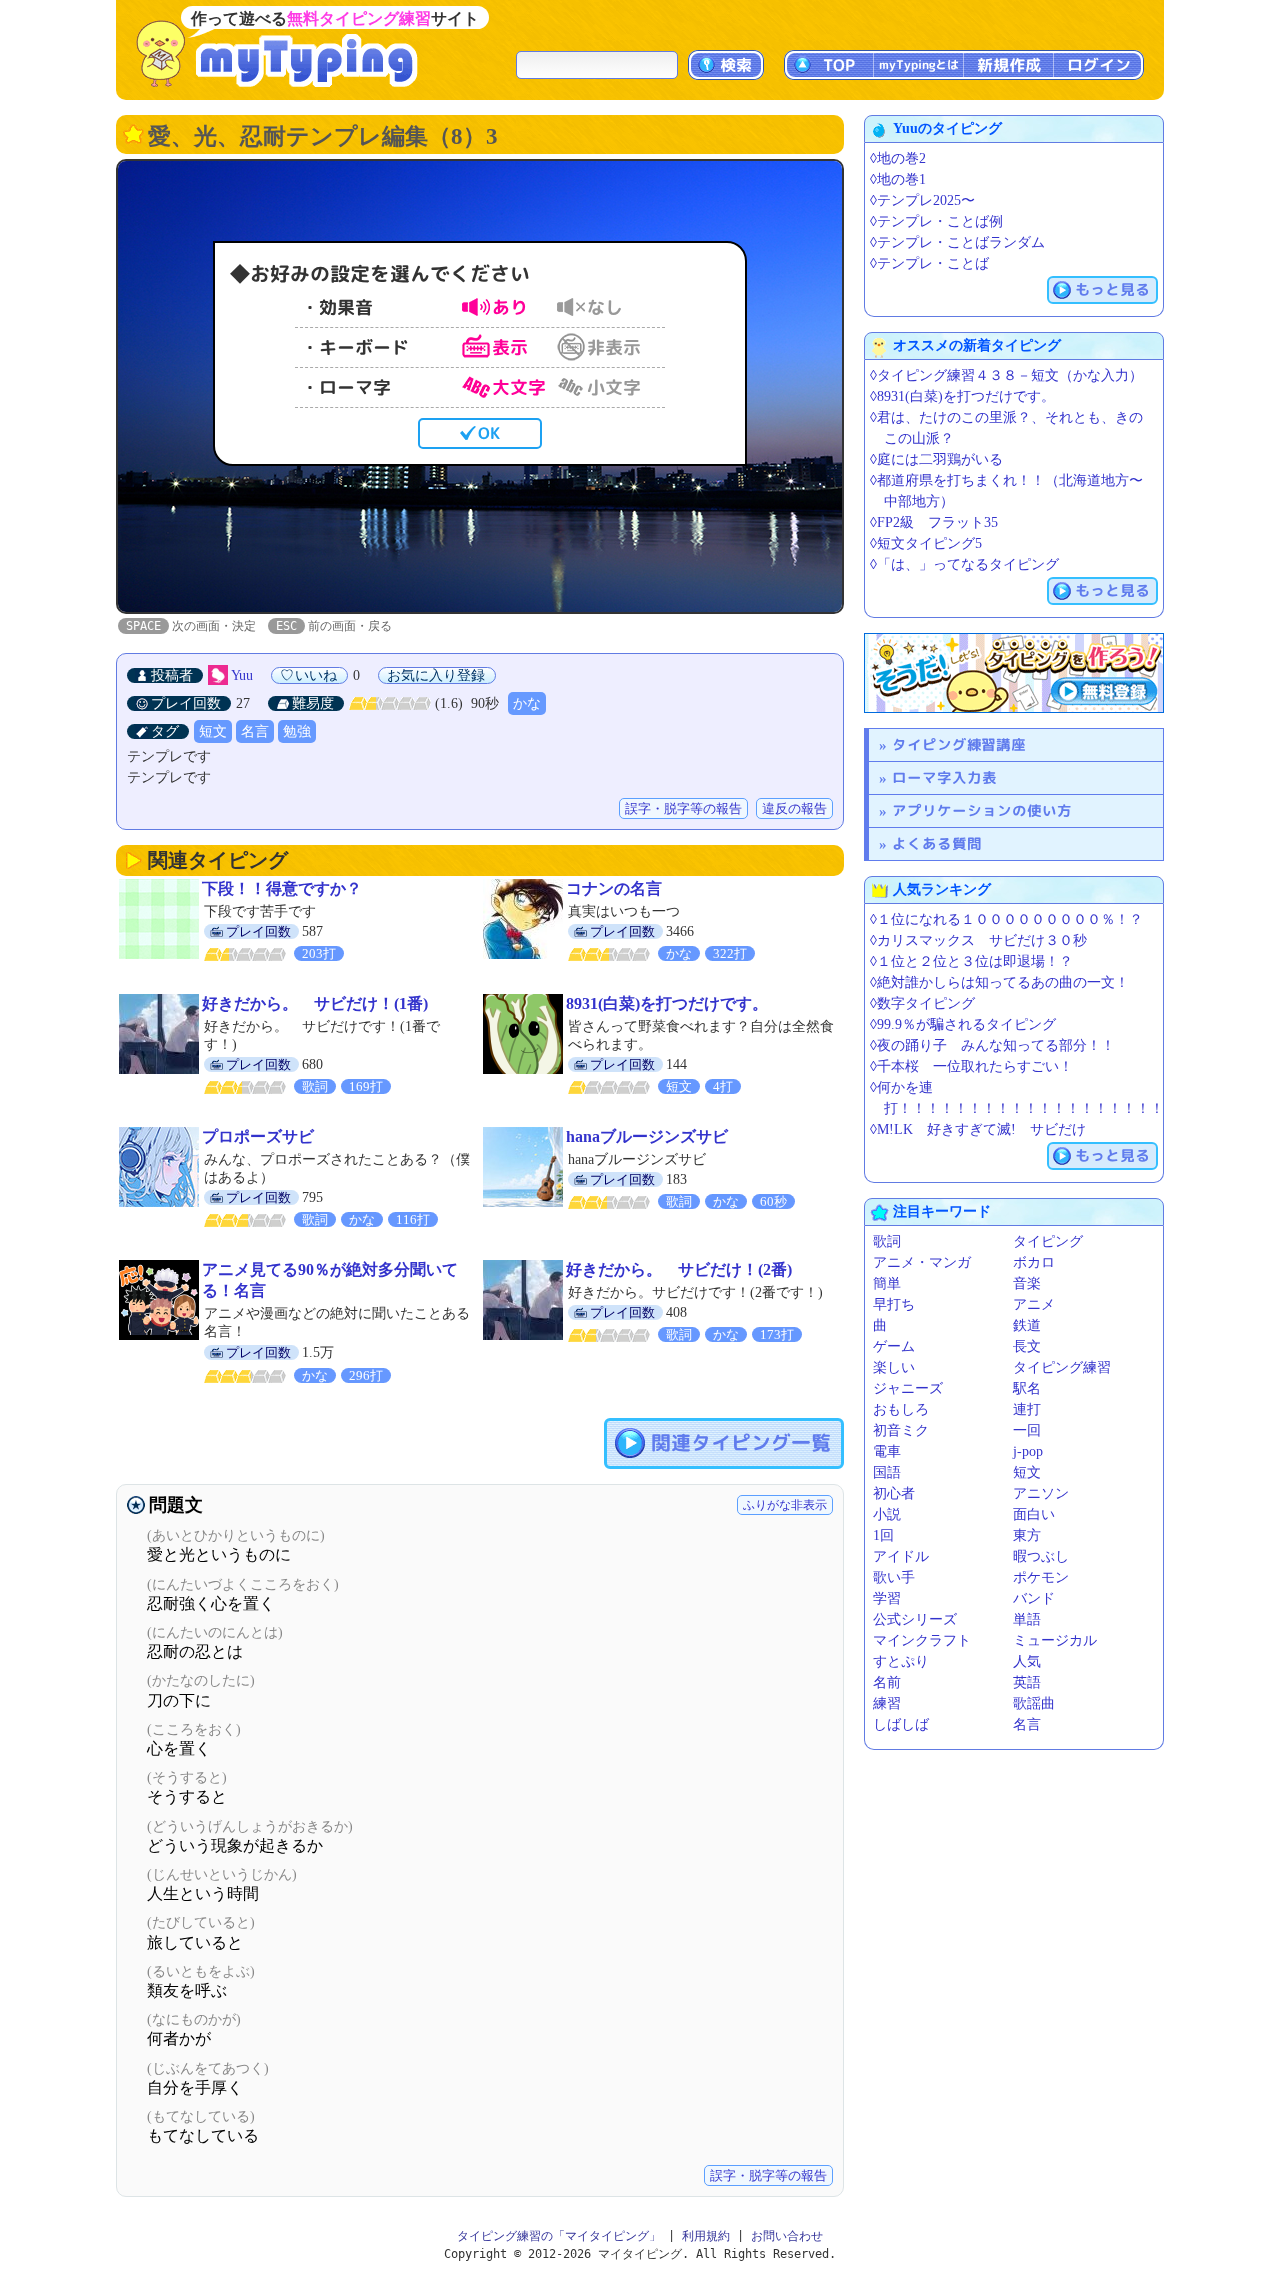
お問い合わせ (787, 2236)
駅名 (1027, 1388)
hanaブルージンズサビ (647, 1136)
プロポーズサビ (258, 1136)
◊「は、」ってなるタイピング (964, 564)
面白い (1034, 1514)
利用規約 (706, 2236)
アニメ (1034, 1304)
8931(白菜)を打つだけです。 (667, 1003)
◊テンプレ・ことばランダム (957, 242)
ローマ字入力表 (944, 777)
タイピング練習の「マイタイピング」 (559, 2236)
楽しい (894, 1367)
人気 (1027, 1661)
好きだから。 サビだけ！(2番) (679, 1269)
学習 (887, 1598)
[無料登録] (1014, 673)
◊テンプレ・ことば (929, 263)
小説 (887, 1514)
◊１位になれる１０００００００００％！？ (1006, 919)
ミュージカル (1055, 1640)
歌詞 (887, 1241)
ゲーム (894, 1346)
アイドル (901, 1556)
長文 (1027, 1346)
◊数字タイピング (922, 1003)
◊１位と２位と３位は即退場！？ (971, 961)
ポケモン (1041, 1577)
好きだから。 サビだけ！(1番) (315, 1003)
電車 (887, 1451)
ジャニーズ (908, 1388)
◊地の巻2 (898, 158)
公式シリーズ (915, 1619)
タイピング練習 (1062, 1367)
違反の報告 (794, 808)
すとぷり (901, 1661)
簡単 (887, 1283)
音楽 (1027, 1283)
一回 (1027, 1430)
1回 (883, 1535)
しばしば (901, 1724)
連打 (1027, 1409)
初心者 (894, 1493)
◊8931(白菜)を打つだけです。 (962, 396)
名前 (887, 1682)
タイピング (1048, 1241)
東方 (1027, 1535)
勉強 (297, 731)
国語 (887, 1472)
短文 (213, 731)
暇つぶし (1041, 1556)
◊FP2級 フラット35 (934, 522)
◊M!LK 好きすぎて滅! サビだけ (978, 1129)
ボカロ (1034, 1262)
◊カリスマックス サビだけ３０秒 (978, 940)
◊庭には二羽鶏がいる (936, 459)
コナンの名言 (614, 888)
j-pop (1028, 1451)
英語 (1027, 1682)
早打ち (894, 1304)
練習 (887, 1703)
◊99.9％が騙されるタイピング (963, 1024)
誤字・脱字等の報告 (683, 808)
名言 (255, 731)
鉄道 (1027, 1325)
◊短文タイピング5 (926, 543)
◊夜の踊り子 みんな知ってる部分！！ (992, 1045)
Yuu (242, 675)
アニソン (1041, 1493)
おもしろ (901, 1409)
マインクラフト (922, 1640)
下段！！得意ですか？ (282, 888)
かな (527, 703)
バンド (1034, 1598)
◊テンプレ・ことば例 (936, 221)
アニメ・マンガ (922, 1262)
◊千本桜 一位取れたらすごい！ (971, 1066)
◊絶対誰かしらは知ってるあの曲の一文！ (999, 982)
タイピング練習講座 (959, 744)
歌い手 (894, 1577)
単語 (1027, 1619)
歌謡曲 (1034, 1703)
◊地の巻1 (898, 179)
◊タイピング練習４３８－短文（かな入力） (1006, 375)
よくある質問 (937, 843)
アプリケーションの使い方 (982, 810)
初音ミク (901, 1430)
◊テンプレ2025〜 (922, 200)
